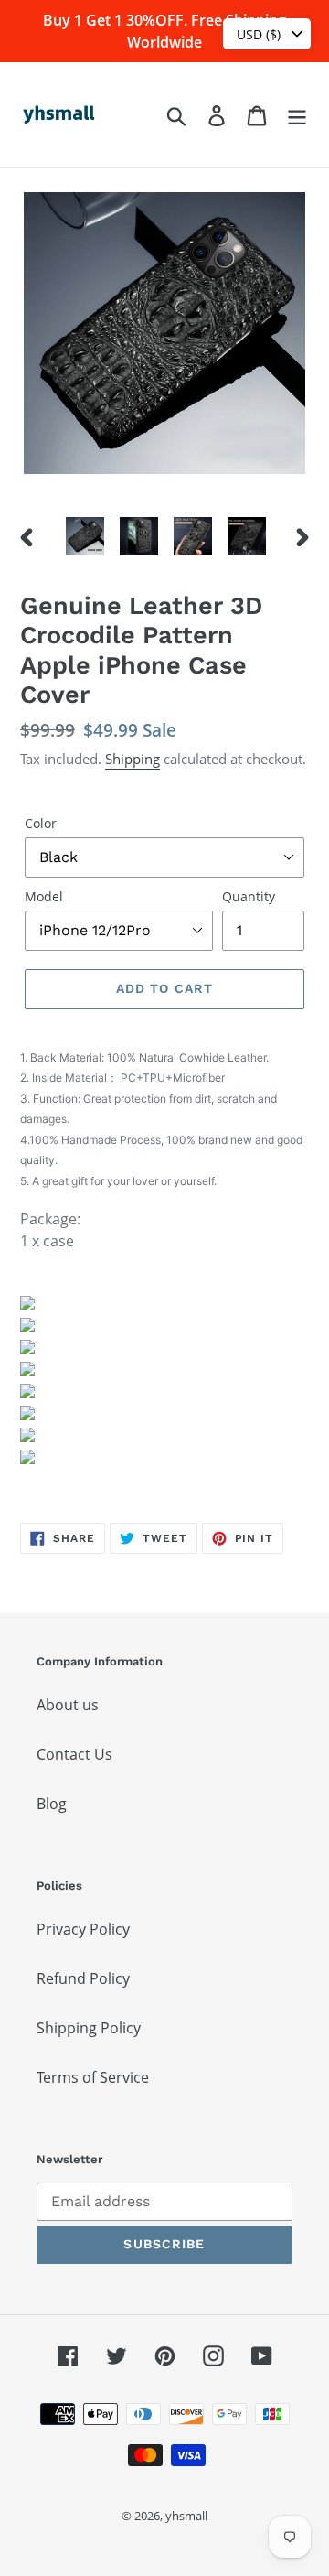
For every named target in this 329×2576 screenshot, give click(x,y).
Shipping (133, 759)
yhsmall (186, 2516)
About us (68, 1705)
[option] (85, 536)
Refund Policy (83, 1978)
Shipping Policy (89, 2028)
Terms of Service (93, 2077)
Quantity (249, 896)
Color (41, 823)
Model (44, 896)
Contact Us (74, 1754)
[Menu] (297, 115)
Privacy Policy (83, 1929)
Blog (52, 1804)
